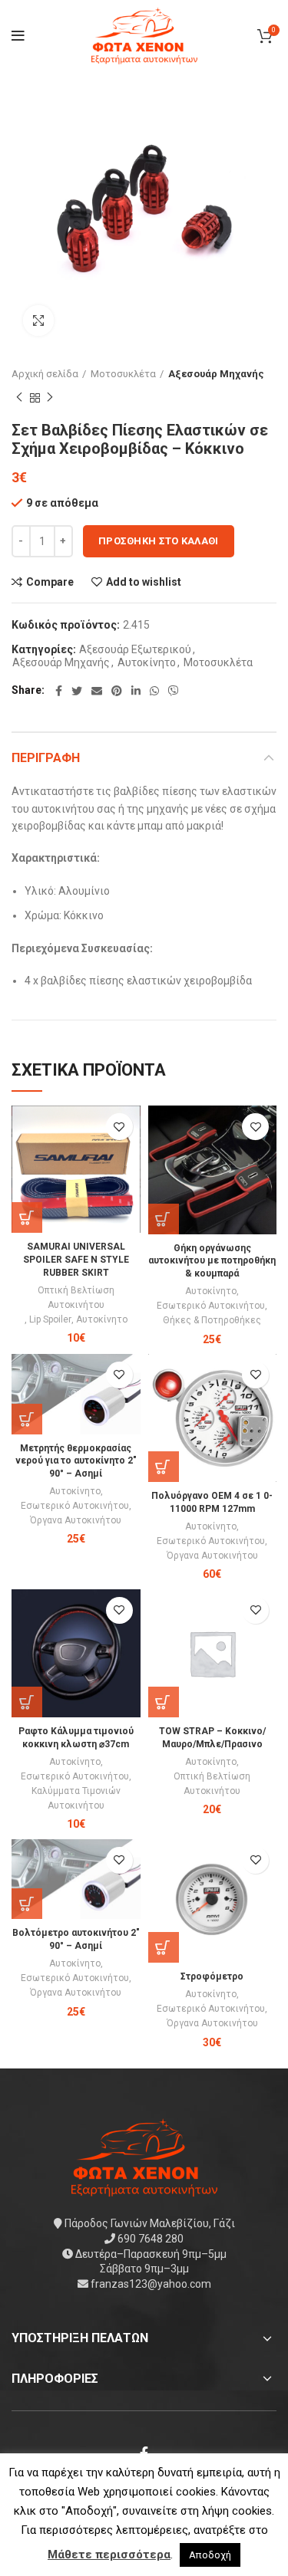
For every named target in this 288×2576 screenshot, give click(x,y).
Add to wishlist (144, 582)
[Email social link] (97, 691)
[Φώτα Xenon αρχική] (144, 2157)
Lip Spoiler (50, 1319)
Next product (50, 398)
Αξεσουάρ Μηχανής (216, 374)
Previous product (19, 398)
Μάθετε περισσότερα (109, 2555)
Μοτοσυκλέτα (123, 374)
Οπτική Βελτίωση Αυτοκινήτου (76, 1298)
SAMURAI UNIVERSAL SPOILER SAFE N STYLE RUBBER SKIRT (76, 1260)
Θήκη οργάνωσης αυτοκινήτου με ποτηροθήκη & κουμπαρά (212, 1261)
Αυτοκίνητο (147, 662)
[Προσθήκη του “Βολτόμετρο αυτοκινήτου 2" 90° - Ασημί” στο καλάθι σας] (27, 1904)
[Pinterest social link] (117, 691)
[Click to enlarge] (38, 320)
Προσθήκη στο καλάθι (159, 541)
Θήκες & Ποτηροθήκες (212, 1320)
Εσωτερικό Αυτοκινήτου (211, 1306)
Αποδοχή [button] (210, 2555)
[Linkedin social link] (136, 691)
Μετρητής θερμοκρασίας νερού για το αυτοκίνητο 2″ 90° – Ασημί (76, 1461)
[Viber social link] (174, 691)
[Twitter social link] (77, 691)
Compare (50, 582)
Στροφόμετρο (212, 1976)
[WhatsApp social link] (154, 691)
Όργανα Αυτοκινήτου (76, 1520)
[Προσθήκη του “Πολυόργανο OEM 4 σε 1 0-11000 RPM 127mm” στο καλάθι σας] (164, 1467)
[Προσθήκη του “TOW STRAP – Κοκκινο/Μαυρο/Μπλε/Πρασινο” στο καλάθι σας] (164, 1702)
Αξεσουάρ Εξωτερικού (135, 649)
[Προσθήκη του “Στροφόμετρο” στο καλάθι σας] (164, 1947)
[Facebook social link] (59, 691)
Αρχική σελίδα (45, 374)
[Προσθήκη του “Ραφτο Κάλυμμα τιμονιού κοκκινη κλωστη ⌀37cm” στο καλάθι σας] (27, 1702)
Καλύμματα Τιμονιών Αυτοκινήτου (76, 1798)
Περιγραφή (46, 758)
